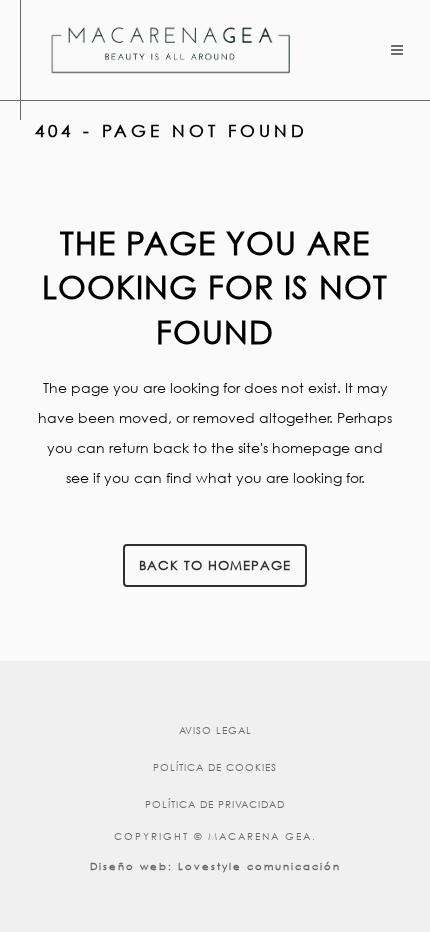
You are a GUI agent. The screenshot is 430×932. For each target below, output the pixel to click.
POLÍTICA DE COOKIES (215, 767)
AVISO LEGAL (215, 730)
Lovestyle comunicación (259, 866)
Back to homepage (215, 565)
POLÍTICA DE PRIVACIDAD (215, 804)
